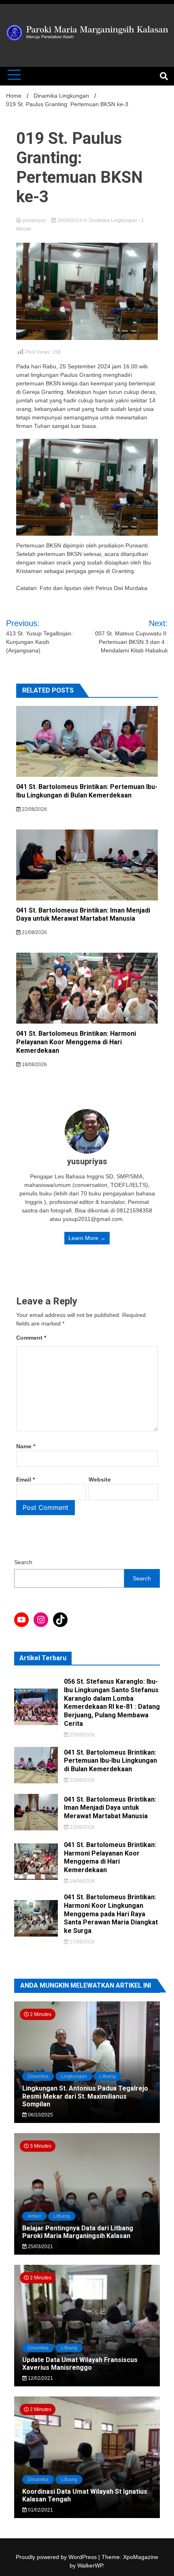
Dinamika (38, 2076)
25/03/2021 (40, 2247)
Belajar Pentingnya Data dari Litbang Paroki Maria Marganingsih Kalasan (78, 2232)
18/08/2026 (34, 1065)
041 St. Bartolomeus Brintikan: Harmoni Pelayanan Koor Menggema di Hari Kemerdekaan (76, 1042)
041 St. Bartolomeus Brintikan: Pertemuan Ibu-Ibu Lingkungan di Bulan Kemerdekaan (87, 791)
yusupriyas (34, 220)
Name (26, 1446)
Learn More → (87, 1238)
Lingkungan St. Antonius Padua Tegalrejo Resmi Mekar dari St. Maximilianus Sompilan (85, 2096)
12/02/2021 (40, 2378)
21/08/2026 (34, 932)
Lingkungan (74, 2076)
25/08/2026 (82, 1735)
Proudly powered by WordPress (57, 2557)
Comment (31, 1338)
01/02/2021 (40, 2510)
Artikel (34, 2216)
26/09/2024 (70, 220)
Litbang (107, 2076)
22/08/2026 (34, 809)
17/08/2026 (82, 1942)
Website (100, 1479)
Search (23, 1562)
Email (25, 1479)
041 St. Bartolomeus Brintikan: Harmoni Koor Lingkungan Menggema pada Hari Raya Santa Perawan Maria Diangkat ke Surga (111, 1914)
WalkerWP (90, 2565)
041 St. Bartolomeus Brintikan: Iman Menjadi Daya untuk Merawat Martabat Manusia (83, 915)
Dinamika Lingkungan (113, 220)
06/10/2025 (40, 2115)
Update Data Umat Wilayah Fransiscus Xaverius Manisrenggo (80, 2364)
